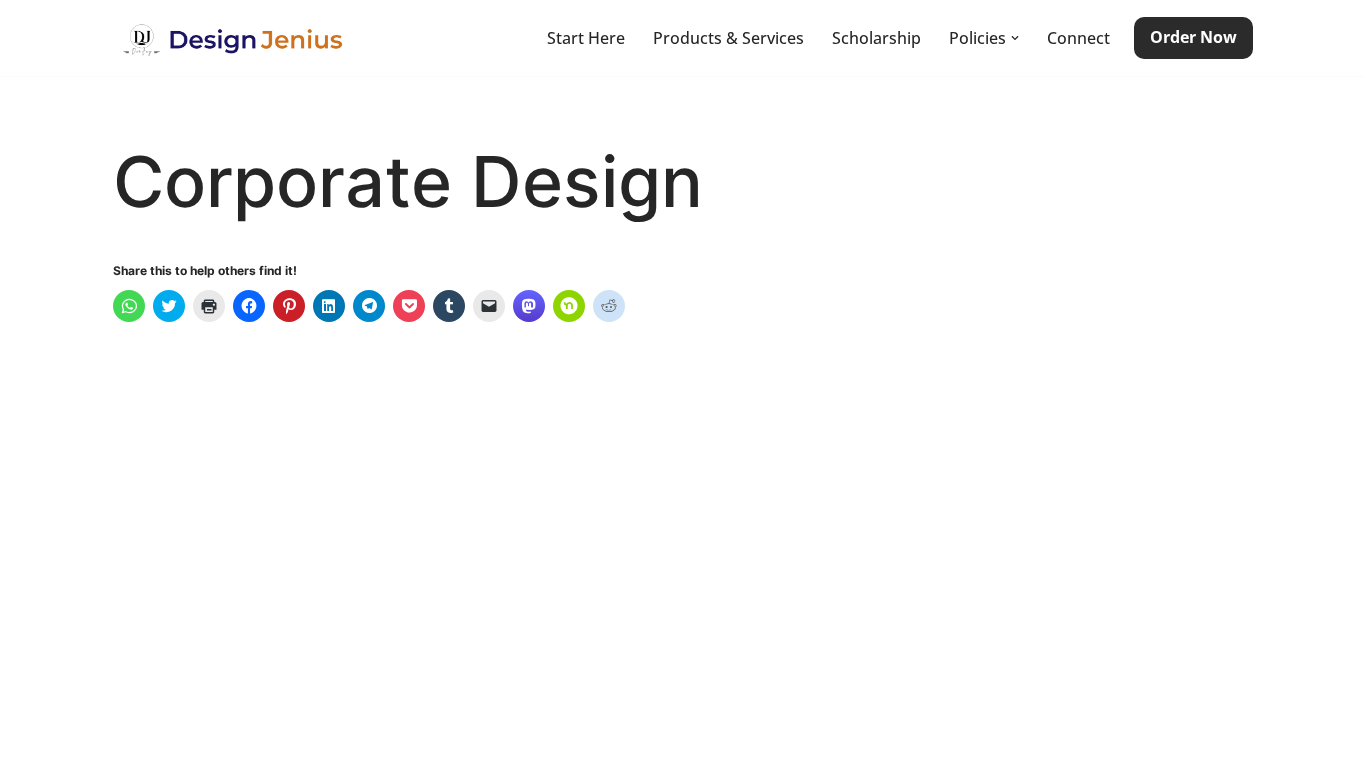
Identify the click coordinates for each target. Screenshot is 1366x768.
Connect (1078, 38)
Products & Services (728, 38)
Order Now (1193, 37)
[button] (1015, 38)
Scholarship (876, 38)
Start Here (586, 38)
